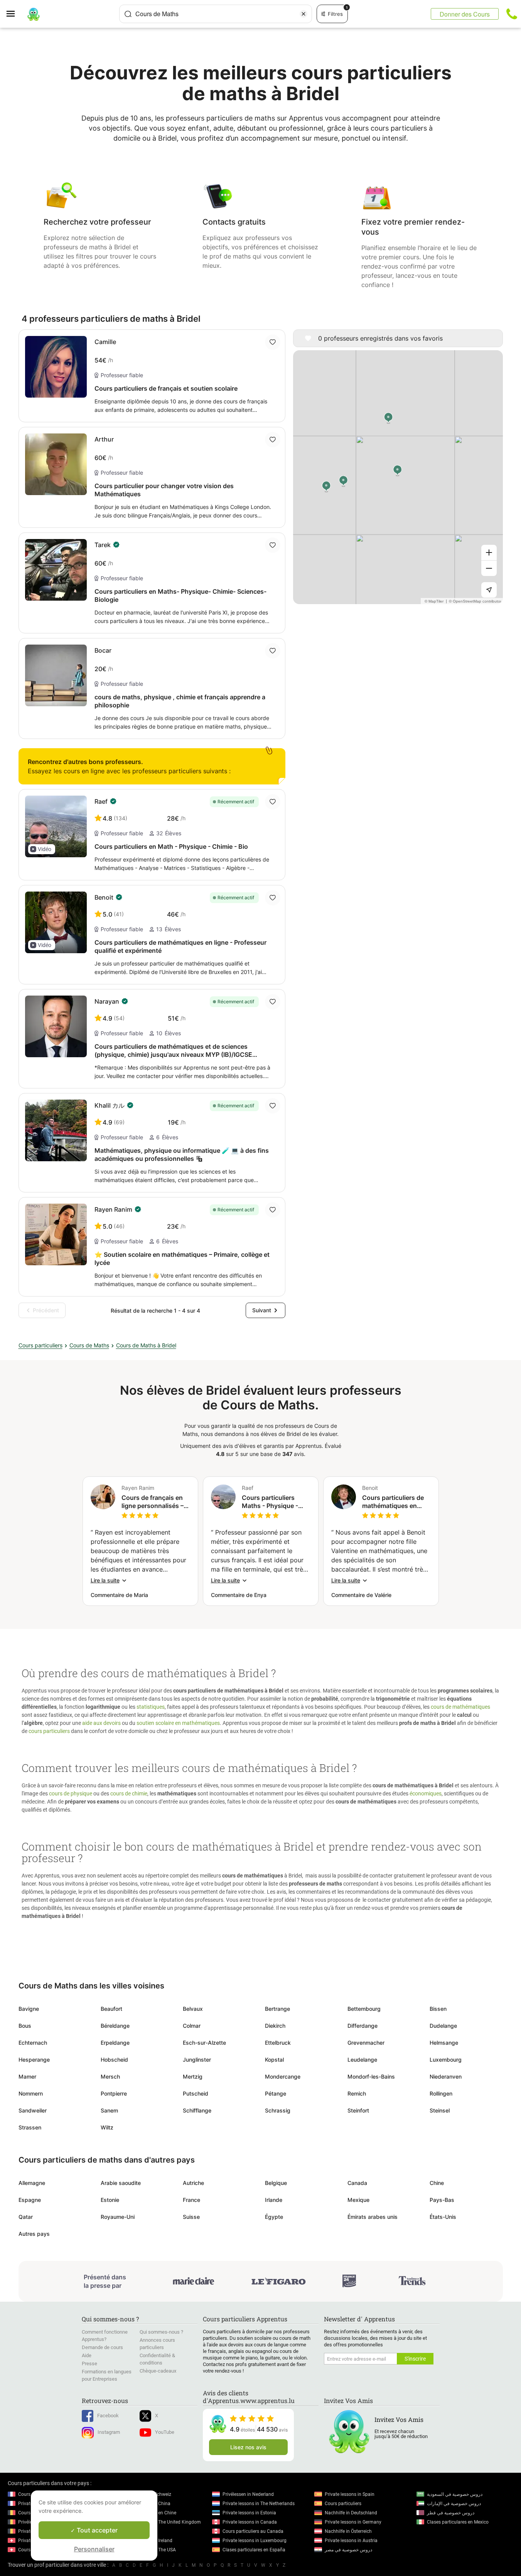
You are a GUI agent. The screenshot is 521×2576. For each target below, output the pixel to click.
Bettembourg (364, 2009)
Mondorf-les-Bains (371, 2076)
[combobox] (216, 14)
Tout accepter (96, 2530)
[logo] (34, 14)
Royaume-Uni (118, 2217)
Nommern (31, 2093)
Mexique (358, 2200)
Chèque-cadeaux (158, 2371)
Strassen (30, 2127)
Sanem (109, 2110)
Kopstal (274, 2060)
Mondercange (283, 2076)
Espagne (30, 2200)
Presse (89, 2364)
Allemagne (32, 2183)
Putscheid (196, 2093)
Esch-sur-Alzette (204, 2043)
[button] (42, 849)
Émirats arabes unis (373, 2217)
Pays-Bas (442, 2200)
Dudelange (443, 2026)
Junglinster (197, 2060)
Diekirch (275, 2026)
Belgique (276, 2183)
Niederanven (446, 2076)
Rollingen (441, 2093)
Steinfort (358, 2110)
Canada (357, 2183)
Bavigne (29, 2009)
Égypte (274, 2217)
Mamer (27, 2076)
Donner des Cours (465, 14)
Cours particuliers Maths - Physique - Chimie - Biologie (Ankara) (270, 1502)
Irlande (274, 2200)
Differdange (363, 2026)
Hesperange (34, 2060)
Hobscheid (114, 2060)
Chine (437, 2183)
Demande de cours (102, 2347)
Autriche (193, 2183)
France (191, 2200)
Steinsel (440, 2110)
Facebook (108, 2416)
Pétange (276, 2093)
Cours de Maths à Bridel (146, 1345)
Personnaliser (94, 2549)
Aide (87, 2355)
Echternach (33, 2043)
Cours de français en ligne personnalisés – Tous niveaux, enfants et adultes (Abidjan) (154, 1502)
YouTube (165, 2432)
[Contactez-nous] (512, 14)
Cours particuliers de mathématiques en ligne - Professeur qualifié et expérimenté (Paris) (396, 1502)
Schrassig (278, 2110)
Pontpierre (114, 2093)
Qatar (26, 2217)
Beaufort (111, 2009)
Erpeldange (115, 2043)
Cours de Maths (89, 1345)
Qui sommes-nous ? (161, 2332)
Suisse (191, 2217)
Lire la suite (105, 1580)
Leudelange (362, 2060)
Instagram (109, 2432)
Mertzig (193, 2076)
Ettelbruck (278, 2043)
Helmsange (444, 2043)
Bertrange (277, 2009)
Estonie (110, 2200)
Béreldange (115, 2026)
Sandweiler (33, 2110)
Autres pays (34, 2234)
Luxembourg (446, 2060)
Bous (25, 2026)
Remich (357, 2093)
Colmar (192, 2026)
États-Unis (443, 2217)
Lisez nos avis (248, 2447)
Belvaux (193, 2009)
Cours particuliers (40, 1345)
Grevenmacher (366, 2043)
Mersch (110, 2076)
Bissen (438, 2009)
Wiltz (107, 2127)
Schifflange (197, 2110)
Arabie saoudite (121, 2183)
